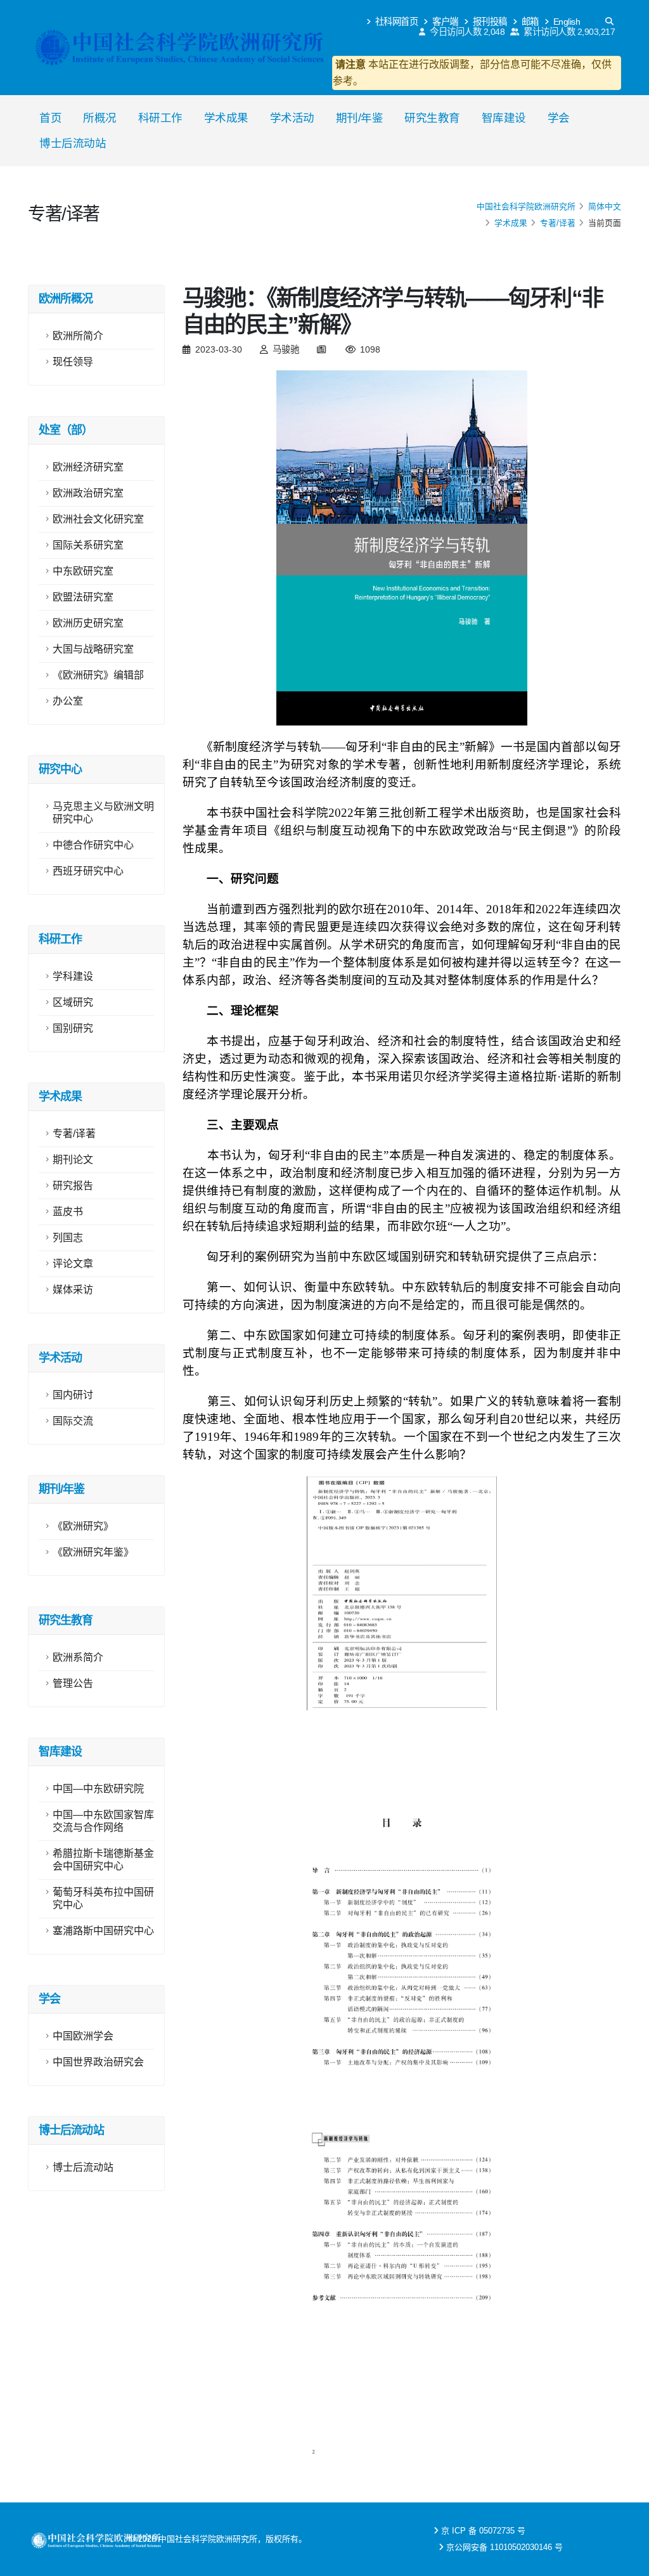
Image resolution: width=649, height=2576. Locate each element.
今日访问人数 (466, 32)
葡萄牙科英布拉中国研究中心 (103, 1898)
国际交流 (73, 1421)
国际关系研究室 (88, 545)
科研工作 (160, 118)
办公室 (68, 701)
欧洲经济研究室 (88, 467)
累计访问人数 (569, 32)
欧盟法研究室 (83, 597)
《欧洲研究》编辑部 (98, 675)
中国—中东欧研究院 (98, 1789)
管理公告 (73, 1683)
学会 (559, 118)
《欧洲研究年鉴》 (93, 1552)
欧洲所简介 (78, 336)
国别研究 (73, 1028)
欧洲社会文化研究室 (98, 519)
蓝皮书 (68, 1212)
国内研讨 (73, 1395)
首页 (50, 118)
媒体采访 (73, 1290)
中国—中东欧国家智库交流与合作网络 (103, 1821)
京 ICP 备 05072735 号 (483, 2531)
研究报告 (73, 1186)
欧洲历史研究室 (88, 623)
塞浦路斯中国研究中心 (103, 1931)
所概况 (100, 118)
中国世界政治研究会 (98, 2062)
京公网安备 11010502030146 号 (504, 2547)
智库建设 (504, 118)
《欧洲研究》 (83, 1526)
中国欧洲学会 (83, 2036)
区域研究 (73, 1002)
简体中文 (605, 206)
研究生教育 (432, 118)
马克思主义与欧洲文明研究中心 (103, 813)
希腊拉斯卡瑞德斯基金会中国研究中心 (103, 1860)
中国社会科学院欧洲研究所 (526, 206)
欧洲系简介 (78, 1657)
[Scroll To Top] (627, 2562)
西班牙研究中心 (88, 871)
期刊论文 (73, 1160)
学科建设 (73, 976)
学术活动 (292, 118)
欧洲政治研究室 (88, 493)
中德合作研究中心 (93, 845)
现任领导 (73, 362)
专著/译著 (558, 223)
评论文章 (73, 1264)
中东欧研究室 (83, 571)
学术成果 (226, 118)
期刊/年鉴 (360, 118)
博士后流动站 (73, 143)
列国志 (68, 1238)
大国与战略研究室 (93, 649)
